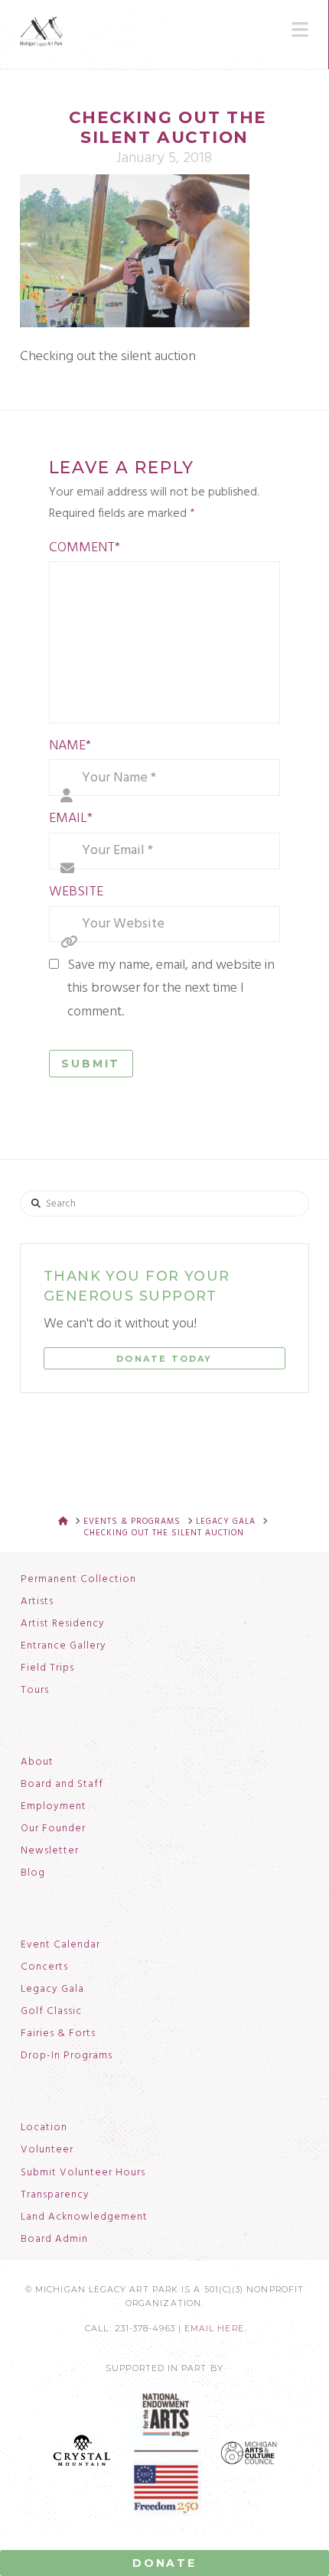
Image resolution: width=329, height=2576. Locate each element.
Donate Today (164, 1359)
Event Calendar (60, 1945)
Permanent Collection (78, 1580)
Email (71, 819)
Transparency (55, 2195)
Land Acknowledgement (84, 2217)
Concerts (44, 1967)
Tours (35, 1691)
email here (214, 2329)
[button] (300, 30)
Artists (37, 1602)
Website (76, 892)
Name (70, 746)
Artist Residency (63, 1624)
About (37, 1762)
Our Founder (53, 1829)
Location (44, 2128)
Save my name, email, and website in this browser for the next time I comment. (171, 989)
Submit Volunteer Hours (83, 2173)
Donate (164, 2563)
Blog (33, 1873)
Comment (85, 548)
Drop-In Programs (67, 2056)
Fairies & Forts (58, 2034)
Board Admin (54, 2240)
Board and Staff (62, 1785)
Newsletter (50, 1851)
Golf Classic (51, 2012)
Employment (54, 1807)
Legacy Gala (52, 1990)
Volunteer (47, 2150)
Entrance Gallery (64, 1646)
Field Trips (47, 1668)
